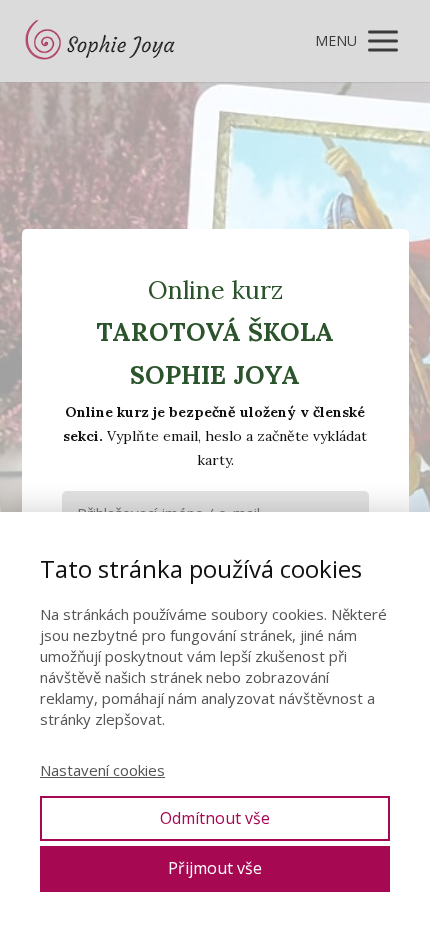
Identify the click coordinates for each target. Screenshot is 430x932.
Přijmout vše (215, 868)
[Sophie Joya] (102, 41)
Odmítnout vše (215, 818)
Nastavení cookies (102, 770)
